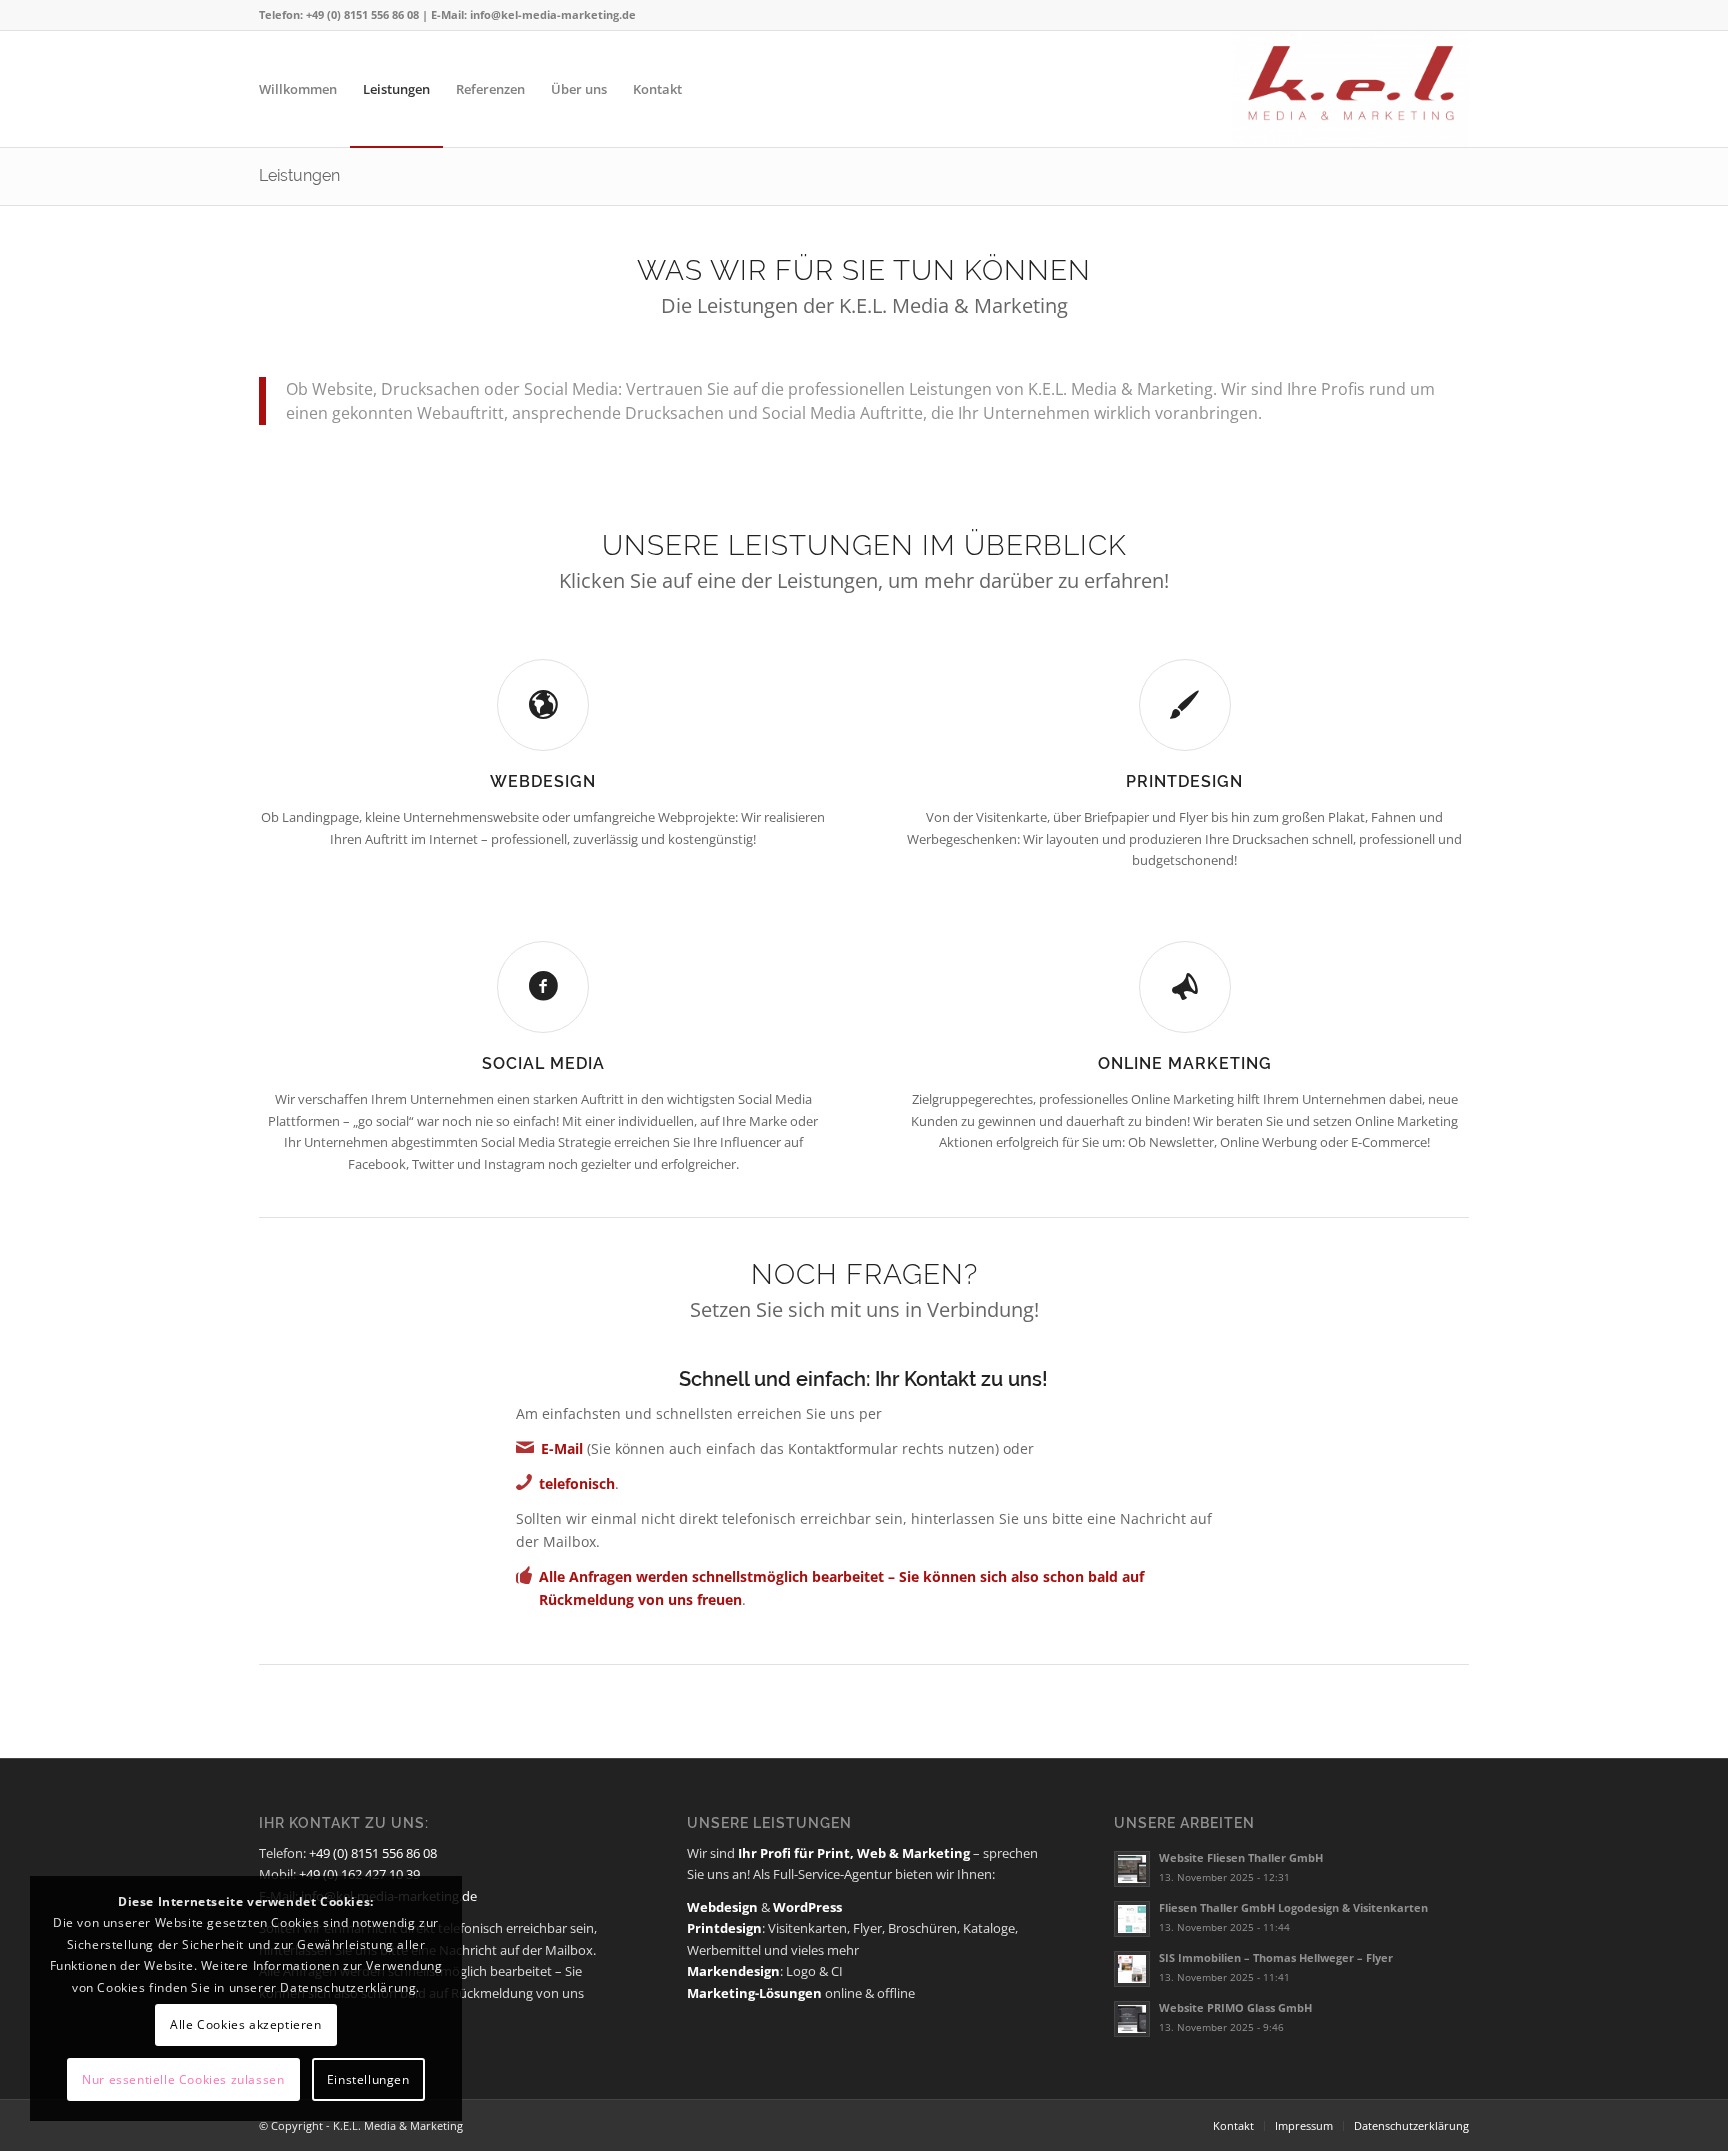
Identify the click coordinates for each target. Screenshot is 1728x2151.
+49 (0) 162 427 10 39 (359, 1874)
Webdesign (543, 781)
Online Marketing (1185, 1063)
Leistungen (299, 175)
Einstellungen (368, 2079)
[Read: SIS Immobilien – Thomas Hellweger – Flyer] (1132, 1969)
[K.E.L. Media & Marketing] (1350, 89)
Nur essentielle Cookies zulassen (183, 2079)
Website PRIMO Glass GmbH (1235, 2007)
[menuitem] (298, 89)
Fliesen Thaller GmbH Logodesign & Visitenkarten (1293, 1907)
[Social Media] (543, 987)
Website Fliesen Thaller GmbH (1241, 1857)
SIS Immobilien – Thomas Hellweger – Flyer (1276, 1957)
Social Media (543, 1063)
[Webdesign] (543, 705)
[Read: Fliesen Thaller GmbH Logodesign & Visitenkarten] (1132, 1919)
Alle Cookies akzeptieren (245, 2024)
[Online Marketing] (1185, 987)
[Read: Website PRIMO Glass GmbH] (1132, 2019)
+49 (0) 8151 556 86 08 (373, 1853)
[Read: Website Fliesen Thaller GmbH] (1132, 1869)
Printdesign (1184, 781)
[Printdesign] (1185, 705)
